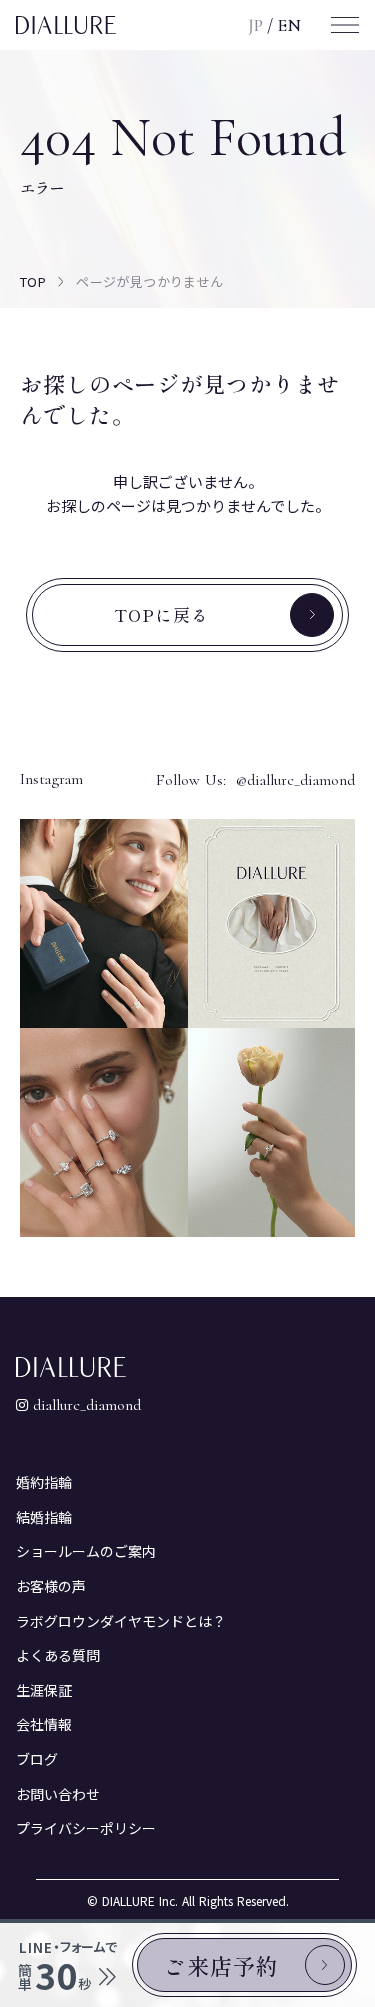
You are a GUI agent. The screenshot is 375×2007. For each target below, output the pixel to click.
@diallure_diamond (295, 780)
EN (289, 25)
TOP (33, 281)
